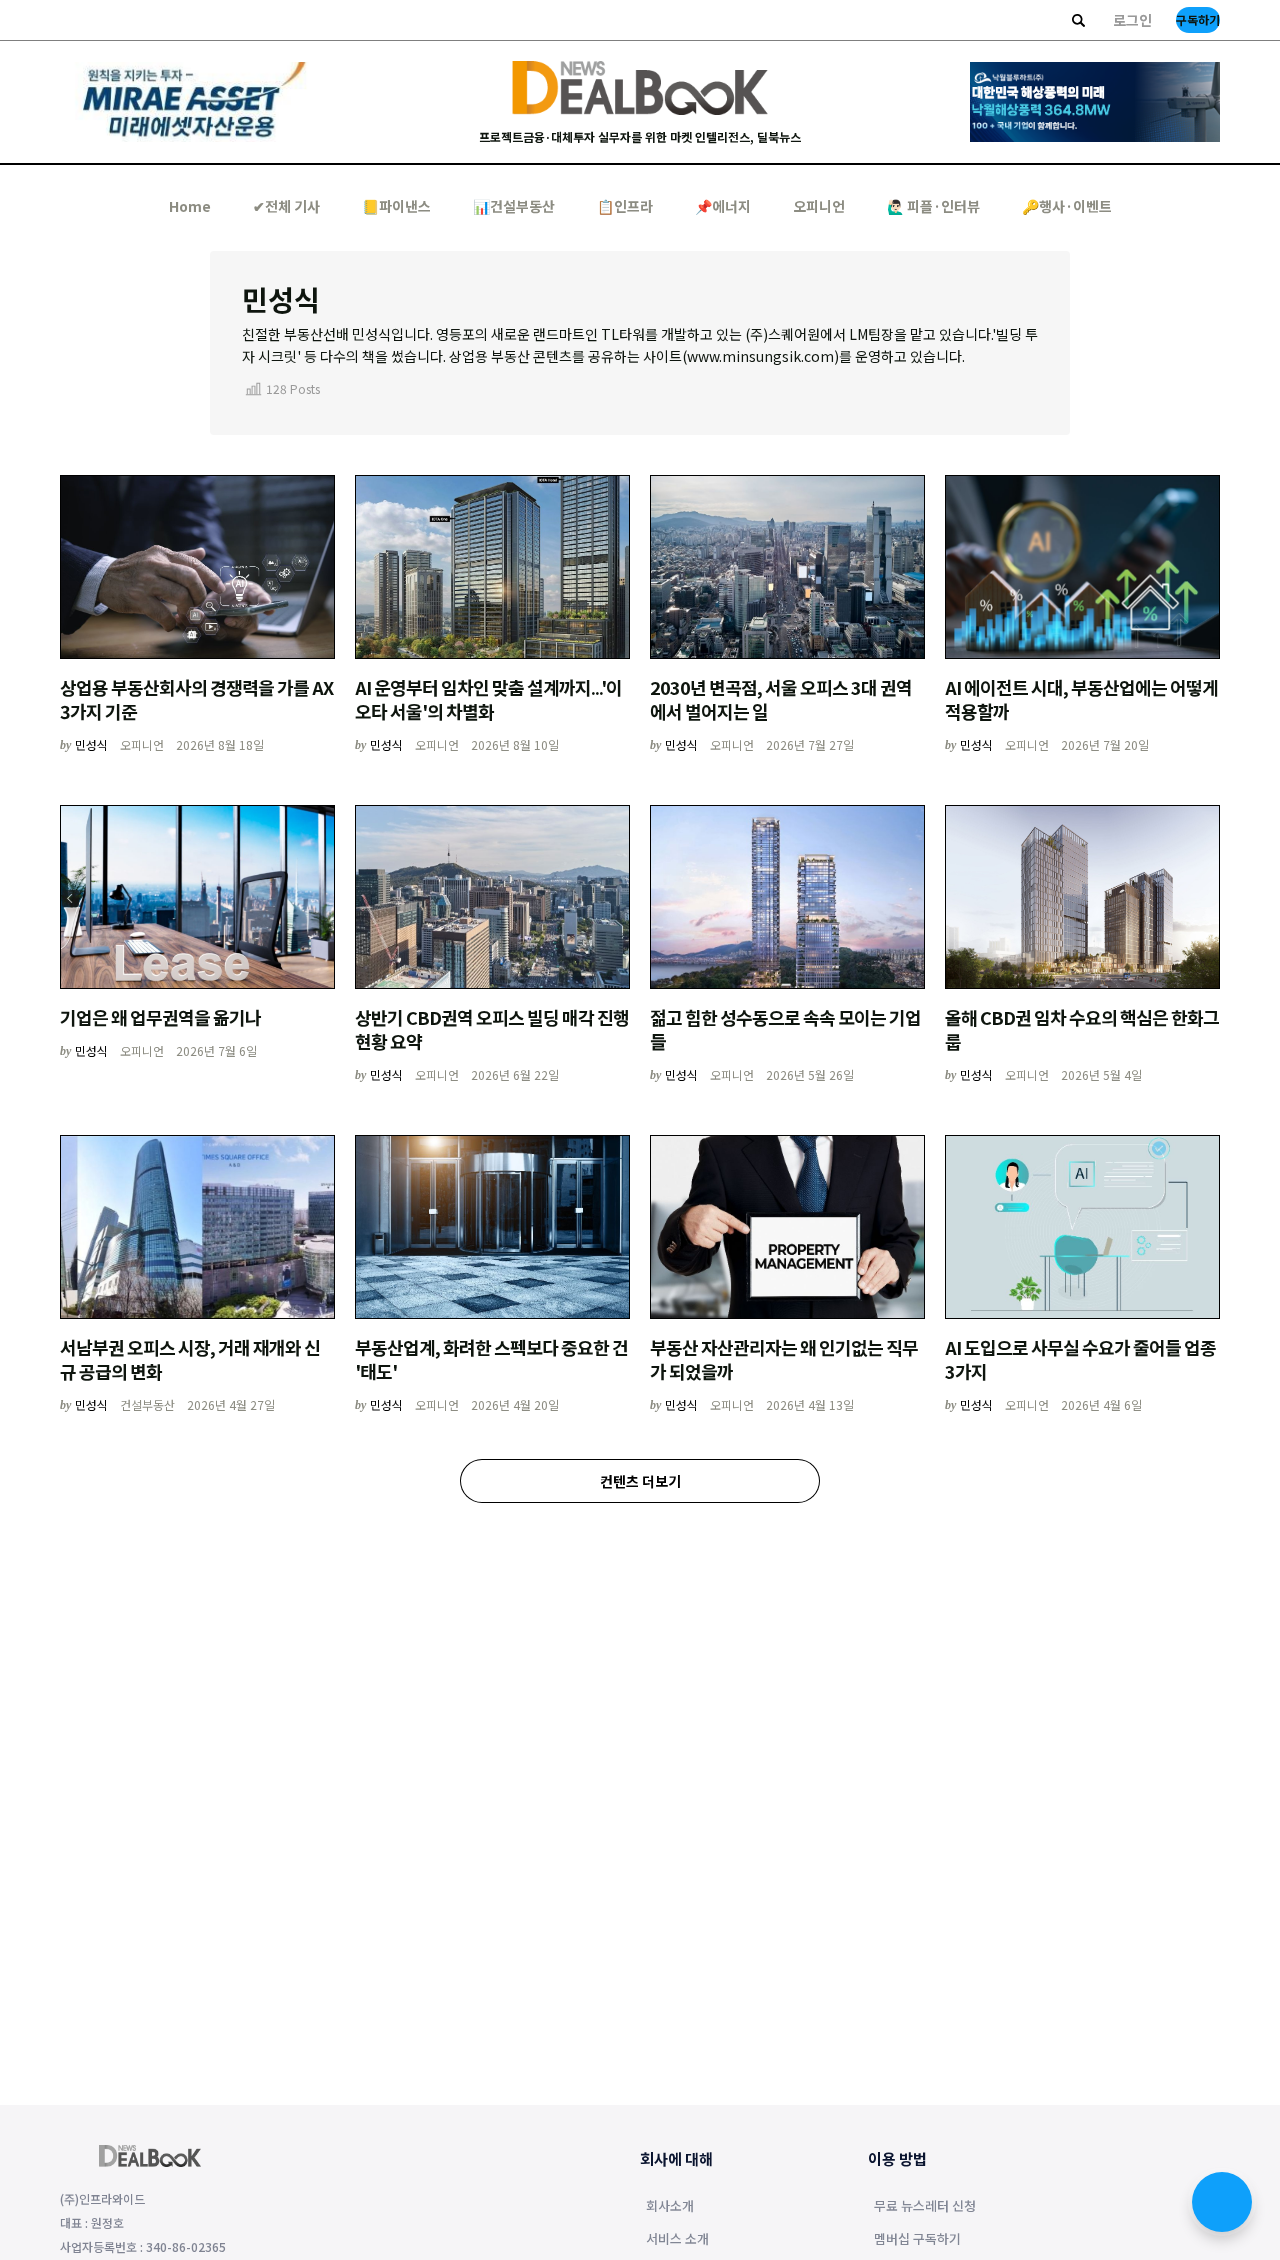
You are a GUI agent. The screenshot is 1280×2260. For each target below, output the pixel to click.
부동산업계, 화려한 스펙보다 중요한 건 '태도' (491, 1359)
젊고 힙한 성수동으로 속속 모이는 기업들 (785, 1029)
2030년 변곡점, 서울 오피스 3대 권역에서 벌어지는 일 (781, 699)
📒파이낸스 (396, 206)
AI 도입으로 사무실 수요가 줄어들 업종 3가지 (1080, 1359)
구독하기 (1198, 19)
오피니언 (819, 206)
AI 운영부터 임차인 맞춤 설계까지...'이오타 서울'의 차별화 (488, 699)
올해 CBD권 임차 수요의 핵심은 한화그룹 (1082, 1029)
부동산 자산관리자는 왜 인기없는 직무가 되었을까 (784, 1359)
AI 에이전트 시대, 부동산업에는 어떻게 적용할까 (1081, 699)
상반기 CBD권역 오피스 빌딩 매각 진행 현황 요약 (492, 1029)
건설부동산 (147, 1404)
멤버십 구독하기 (917, 2240)
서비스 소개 (677, 2240)
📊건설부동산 (514, 206)
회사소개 (670, 2207)
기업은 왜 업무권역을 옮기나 (160, 1017)
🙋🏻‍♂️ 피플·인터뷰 (933, 206)
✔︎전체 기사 (286, 206)
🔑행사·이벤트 (1067, 206)
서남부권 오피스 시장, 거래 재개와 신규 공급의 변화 (190, 1359)
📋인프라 (625, 206)
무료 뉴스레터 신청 (925, 2207)
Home (190, 206)
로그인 (1132, 20)
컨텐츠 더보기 (640, 1481)
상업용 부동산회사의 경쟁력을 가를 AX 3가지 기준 (196, 699)
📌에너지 (723, 206)
